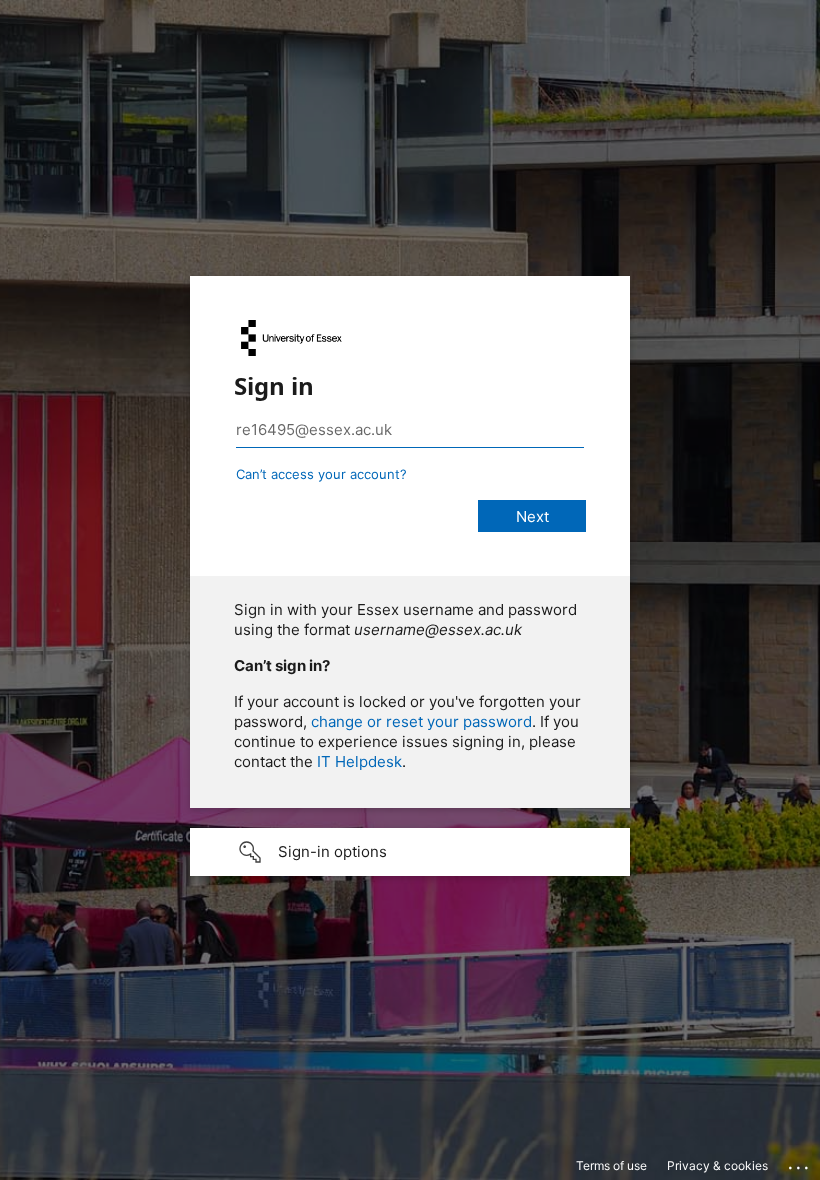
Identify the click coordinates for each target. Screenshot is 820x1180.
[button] (410, 852)
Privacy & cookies (717, 1165)
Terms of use (611, 1165)
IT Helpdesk (359, 761)
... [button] (800, 1163)
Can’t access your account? (321, 474)
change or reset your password (421, 721)
